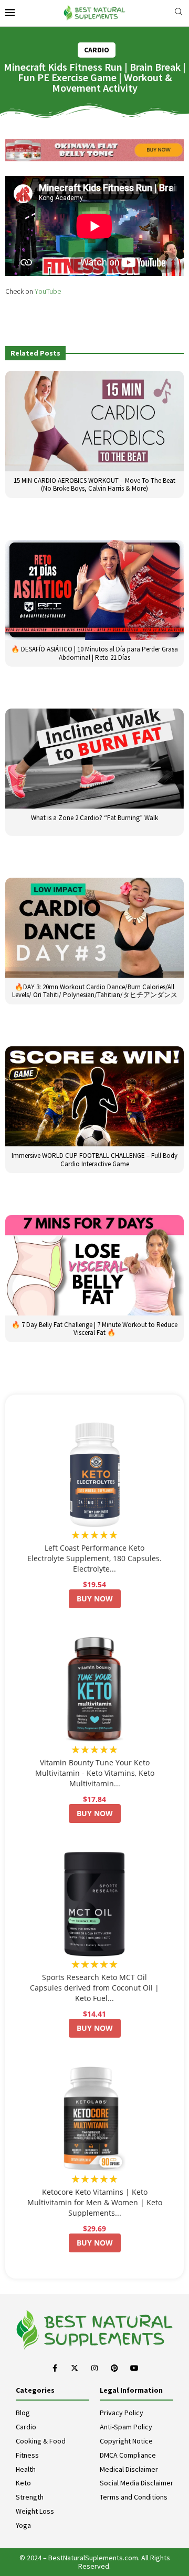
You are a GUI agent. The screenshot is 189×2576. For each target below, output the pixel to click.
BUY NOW (95, 1599)
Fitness (27, 2455)
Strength (30, 2497)
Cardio (26, 2427)
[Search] (178, 13)
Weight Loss (35, 2511)
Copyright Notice (126, 2441)
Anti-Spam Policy (126, 2427)
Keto (23, 2483)
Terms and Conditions (134, 2497)
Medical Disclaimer (129, 2469)
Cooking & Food (41, 2441)
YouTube (48, 291)
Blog (23, 2413)
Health (26, 2469)
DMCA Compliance (128, 2455)
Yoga (23, 2525)
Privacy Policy (122, 2413)
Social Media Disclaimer (136, 2483)
